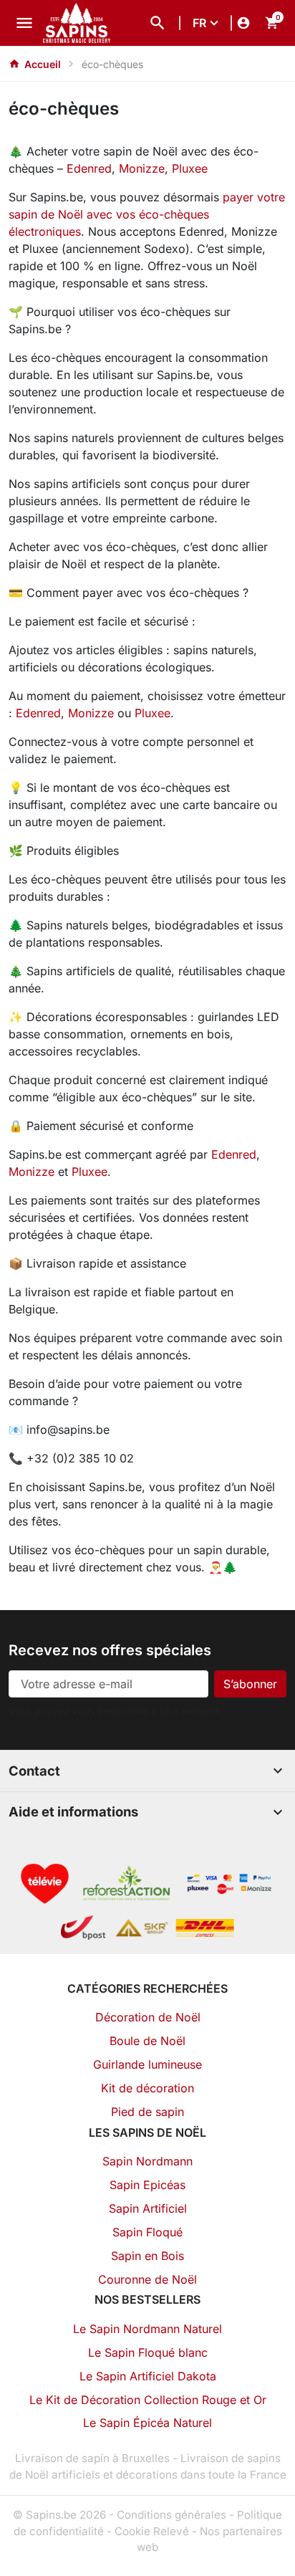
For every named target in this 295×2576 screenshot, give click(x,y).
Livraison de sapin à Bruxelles (92, 2458)
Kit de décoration (147, 2088)
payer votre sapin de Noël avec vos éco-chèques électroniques (147, 214)
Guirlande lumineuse (147, 2064)
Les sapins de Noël (147, 2132)
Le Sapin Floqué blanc (148, 2352)
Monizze (142, 168)
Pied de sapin (147, 2112)
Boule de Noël (147, 2041)
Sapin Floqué (147, 2232)
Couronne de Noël (147, 2279)
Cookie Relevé (152, 2531)
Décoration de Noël (148, 2017)
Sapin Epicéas (147, 2185)
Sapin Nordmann (147, 2161)
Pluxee (190, 168)
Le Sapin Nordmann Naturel (147, 2329)
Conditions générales (171, 2515)
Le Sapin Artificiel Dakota (148, 2376)
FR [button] (199, 23)
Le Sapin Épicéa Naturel (147, 2423)
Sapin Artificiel (148, 2208)
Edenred (89, 168)
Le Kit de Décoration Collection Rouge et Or (148, 2400)
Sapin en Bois (147, 2256)
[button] (158, 23)
